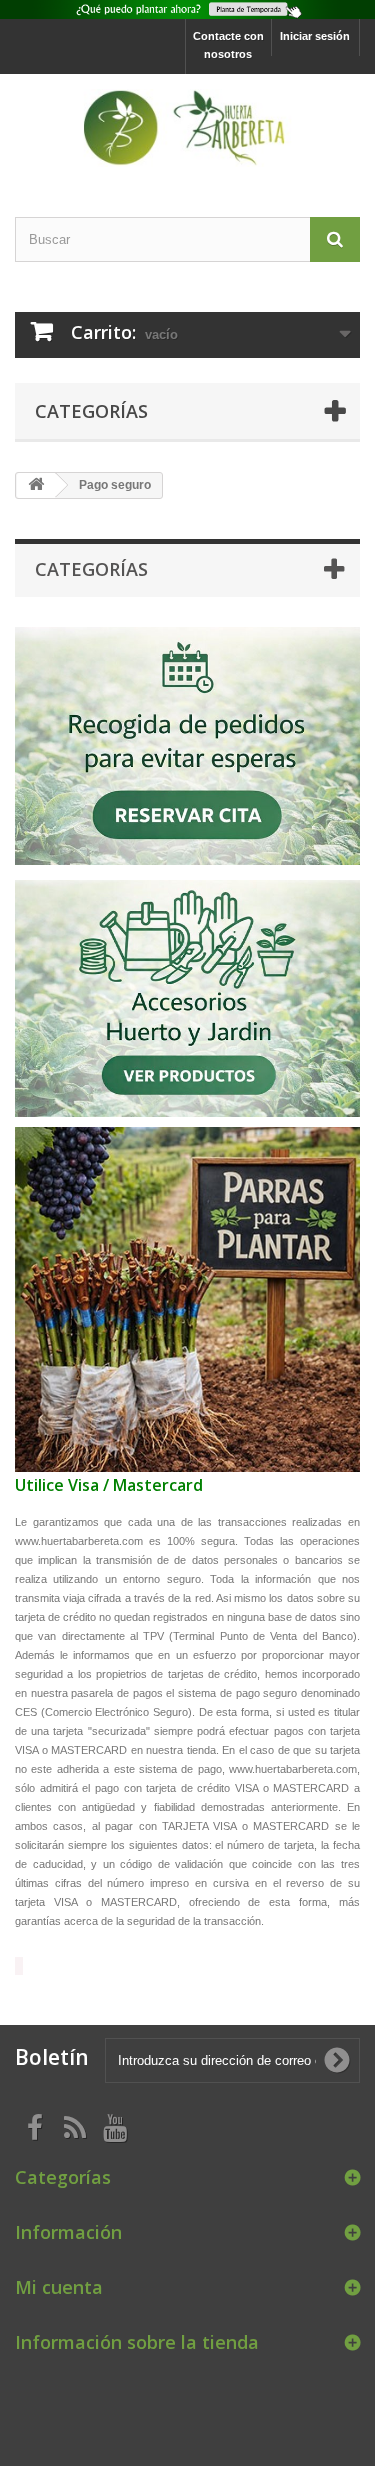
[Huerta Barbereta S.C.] (187, 128)
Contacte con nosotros (228, 45)
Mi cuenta (59, 2287)
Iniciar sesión (315, 36)
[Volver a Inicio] (36, 485)
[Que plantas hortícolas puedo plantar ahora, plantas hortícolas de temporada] (187, 9)
